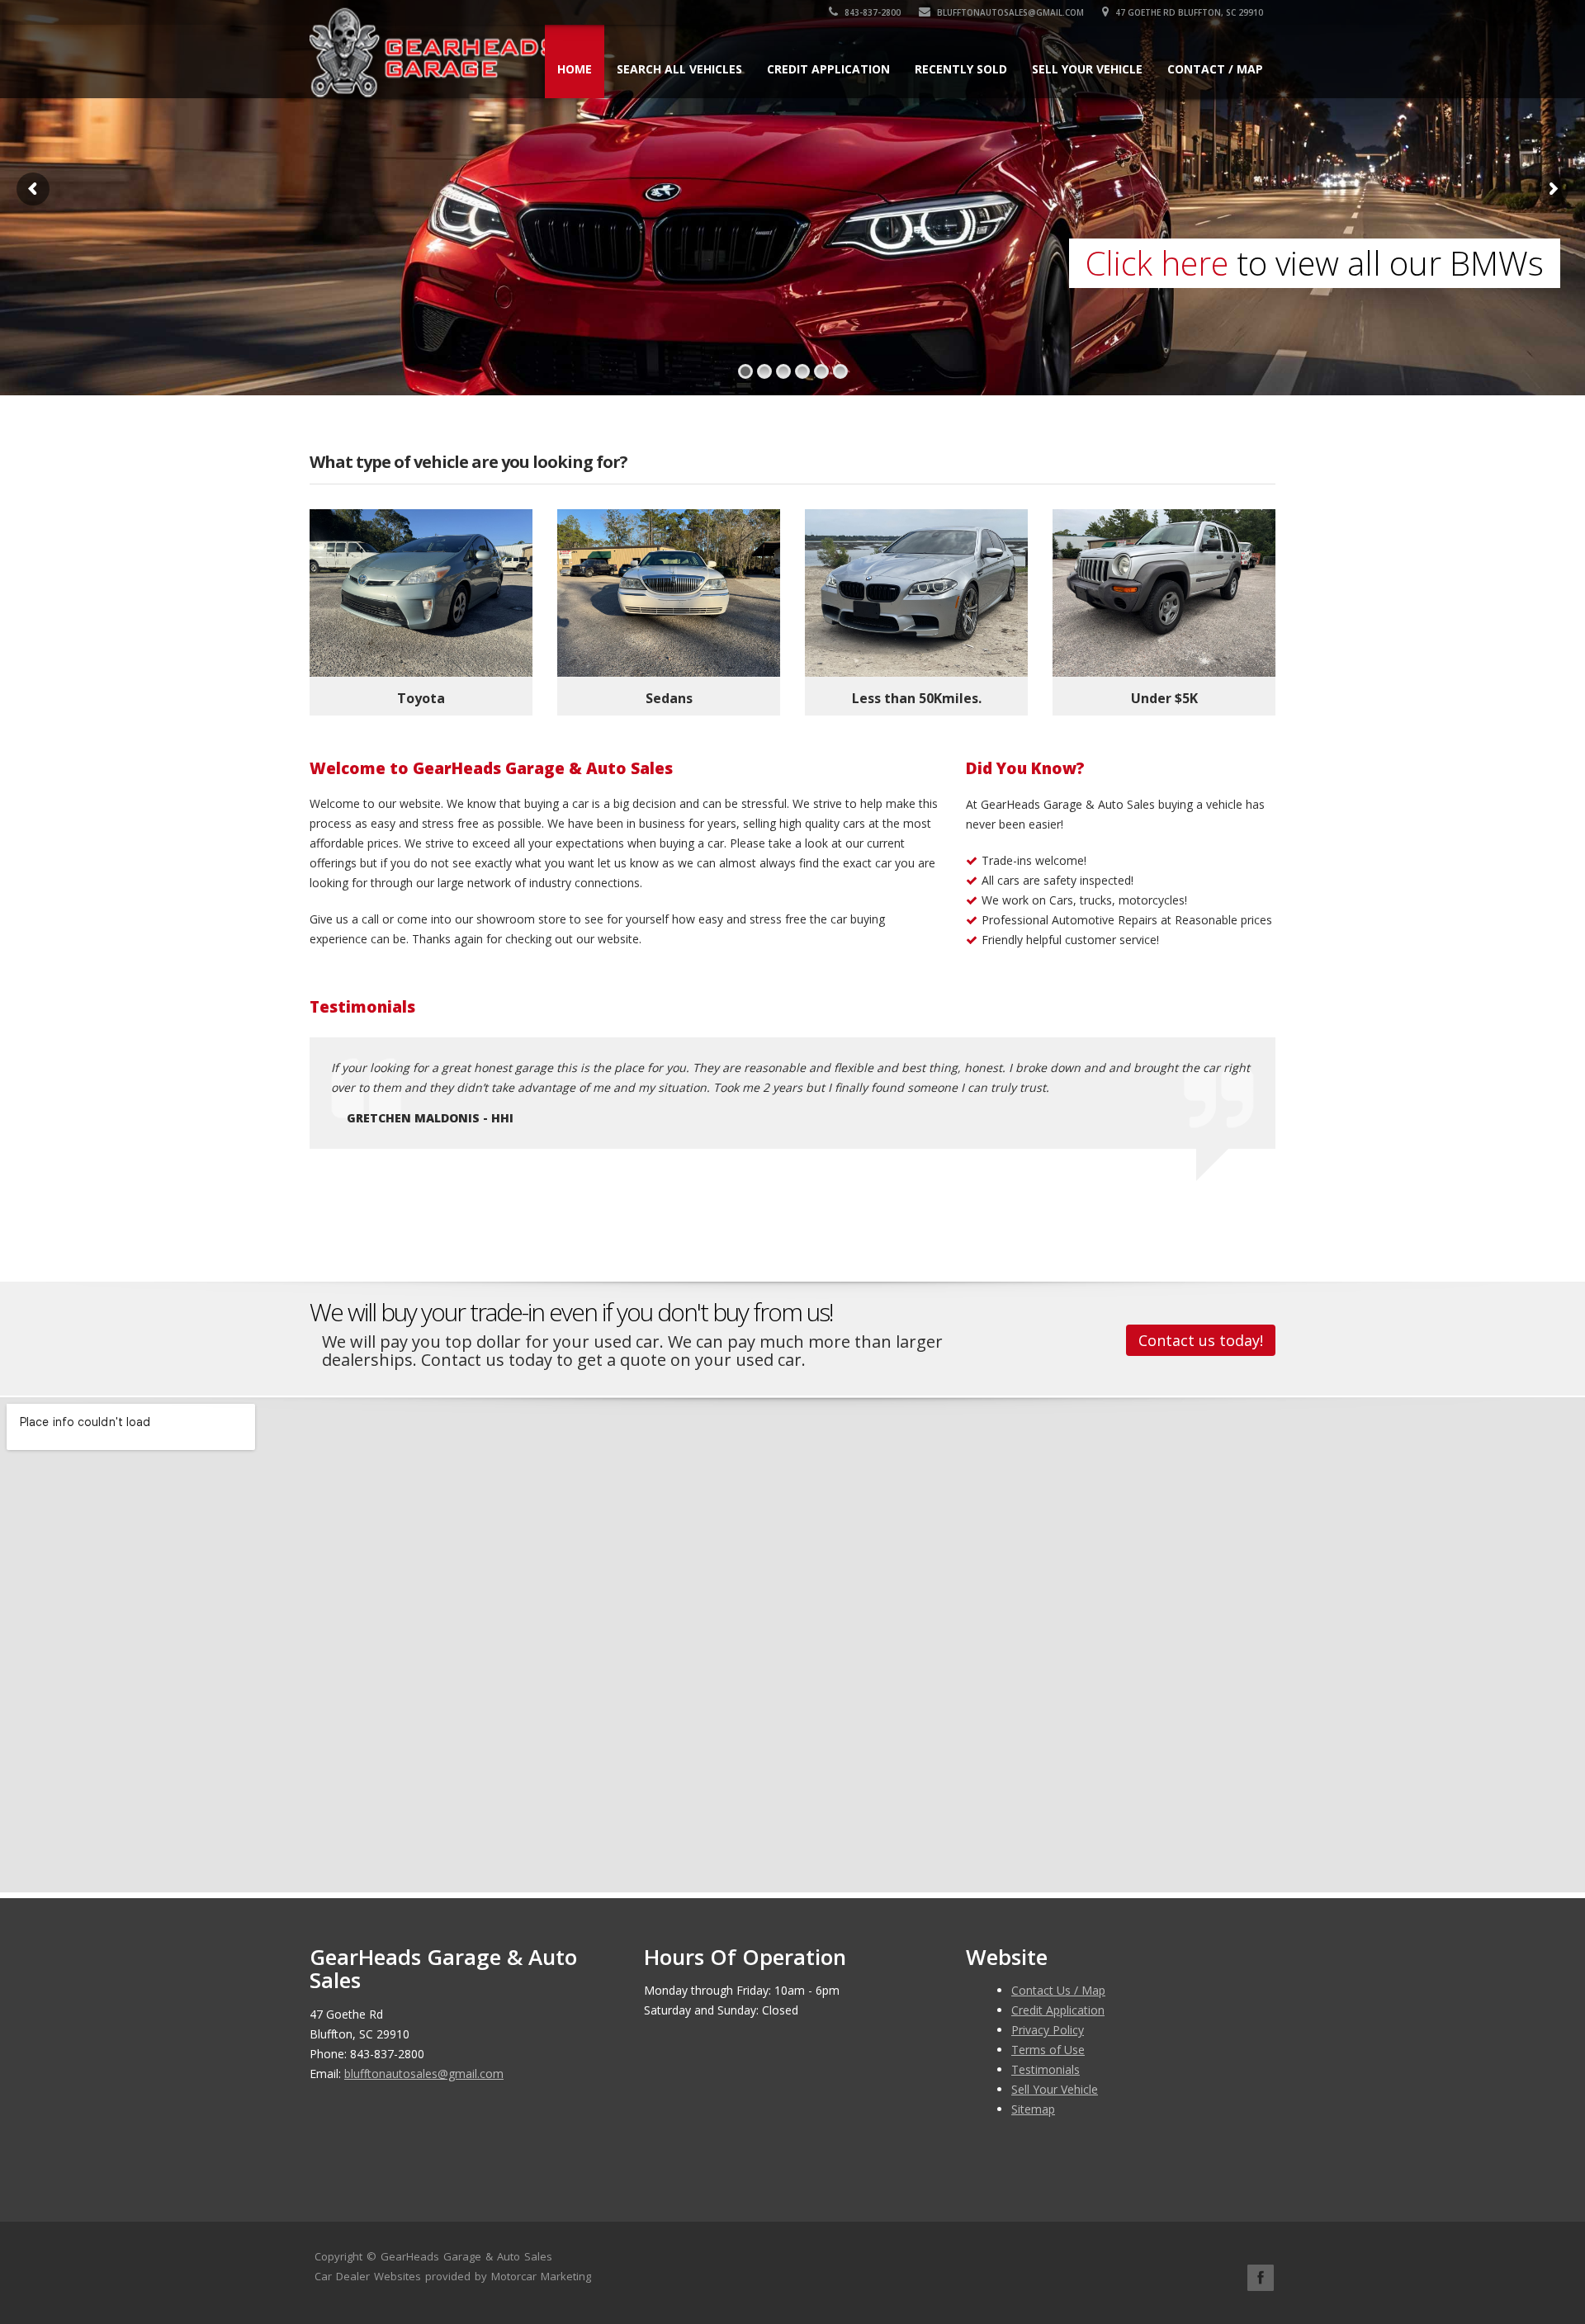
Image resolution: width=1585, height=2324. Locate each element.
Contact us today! (1201, 1340)
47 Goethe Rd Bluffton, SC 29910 (1188, 12)
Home (575, 69)
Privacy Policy (1048, 2030)
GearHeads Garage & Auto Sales (466, 2256)
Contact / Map (1215, 69)
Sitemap (1033, 2109)
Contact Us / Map (1058, 1990)
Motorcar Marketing (541, 2276)
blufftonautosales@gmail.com (1009, 12)
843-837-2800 (871, 12)
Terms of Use (1048, 2050)
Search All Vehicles (679, 69)
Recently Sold (961, 69)
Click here (1157, 263)
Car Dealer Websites (368, 2276)
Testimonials (1046, 2069)
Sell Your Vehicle (1087, 69)
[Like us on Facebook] (1261, 2278)
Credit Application (828, 69)
